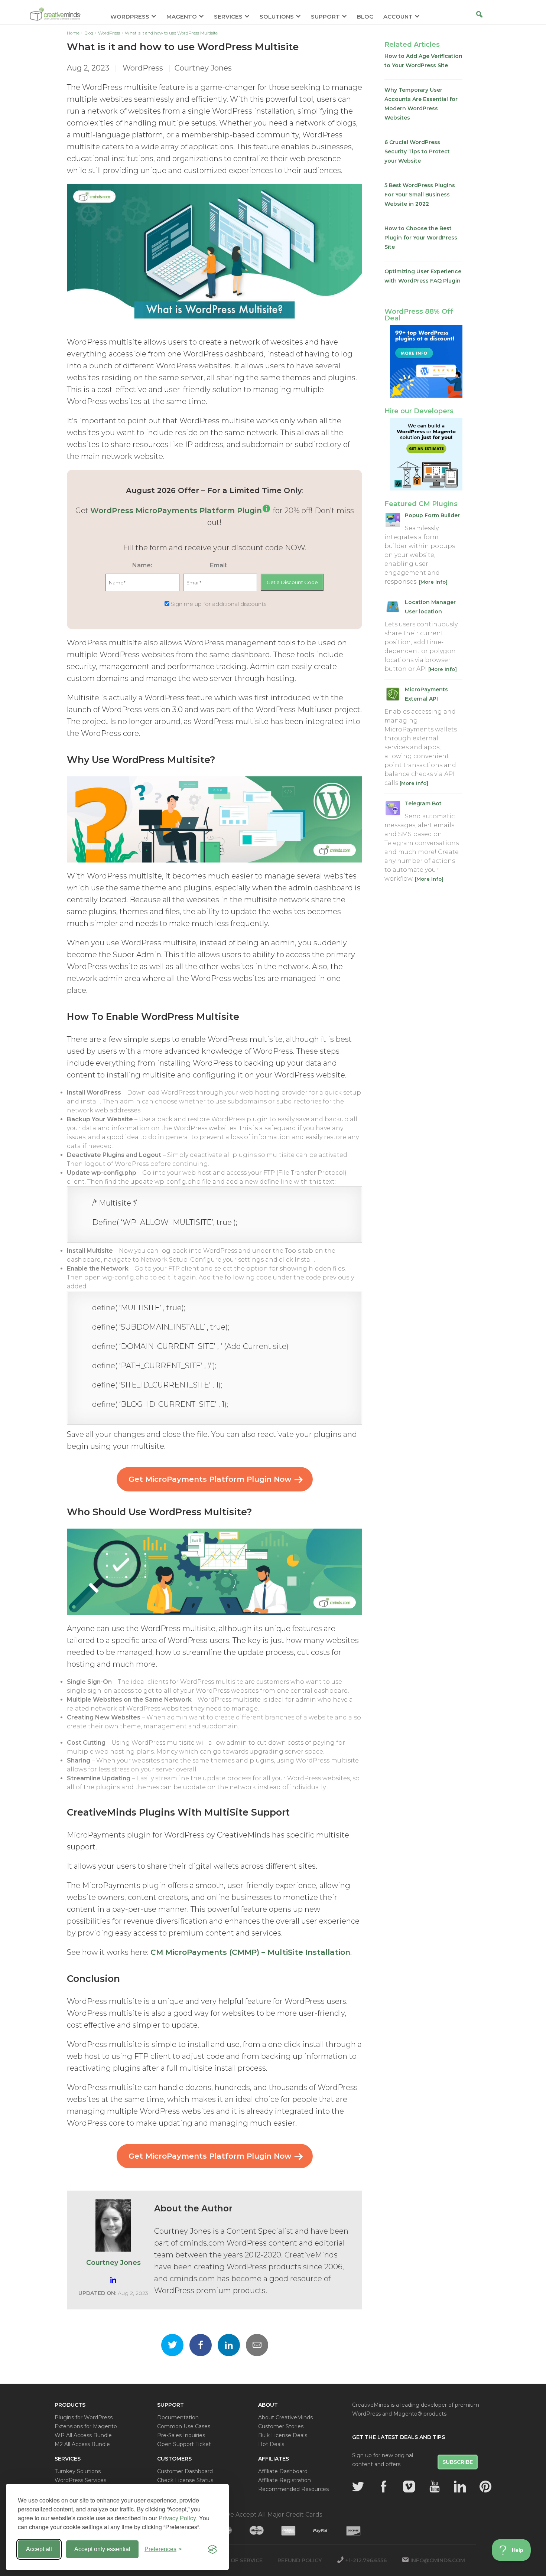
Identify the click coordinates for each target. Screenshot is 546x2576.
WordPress (143, 68)
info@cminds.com (438, 2560)
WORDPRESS (130, 17)
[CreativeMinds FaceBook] (384, 2487)
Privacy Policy (177, 2518)
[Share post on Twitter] (172, 2345)
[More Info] (433, 582)
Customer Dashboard (185, 2471)
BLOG (365, 17)
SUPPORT (325, 17)
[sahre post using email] (257, 2345)
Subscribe (458, 2462)
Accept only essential (102, 2549)
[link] (266, 511)
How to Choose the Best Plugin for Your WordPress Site (421, 238)
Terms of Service (236, 2560)
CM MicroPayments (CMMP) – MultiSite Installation (250, 1952)
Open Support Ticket (184, 2444)
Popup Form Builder (432, 515)
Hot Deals (271, 2444)
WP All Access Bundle (83, 2435)
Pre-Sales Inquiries (181, 2435)
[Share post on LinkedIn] (229, 2345)
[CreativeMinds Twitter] (358, 2487)
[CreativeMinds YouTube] (435, 2487)
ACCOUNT (398, 17)
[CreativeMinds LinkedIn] (460, 2487)
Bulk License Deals (283, 2435)
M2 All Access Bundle (82, 2444)
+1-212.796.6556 (366, 2560)
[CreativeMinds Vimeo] (409, 2487)
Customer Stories (281, 2426)
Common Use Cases (184, 2426)
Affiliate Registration (285, 2480)
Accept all (39, 2549)
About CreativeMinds (285, 2417)
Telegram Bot (423, 803)
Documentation (178, 2417)
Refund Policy (300, 2560)
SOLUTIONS (277, 17)
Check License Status (185, 2480)
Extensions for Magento (86, 2426)
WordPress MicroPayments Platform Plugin (176, 511)
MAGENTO (182, 17)
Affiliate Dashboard (283, 2471)
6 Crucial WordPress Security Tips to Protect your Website (417, 151)
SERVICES (228, 17)
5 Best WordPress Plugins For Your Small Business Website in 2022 (420, 195)
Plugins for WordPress (84, 2417)
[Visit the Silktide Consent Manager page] (212, 2549)
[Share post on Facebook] (201, 2345)
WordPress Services (80, 2480)
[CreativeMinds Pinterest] (485, 2487)
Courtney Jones (203, 68)
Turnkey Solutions (78, 2471)
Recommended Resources (293, 2489)
